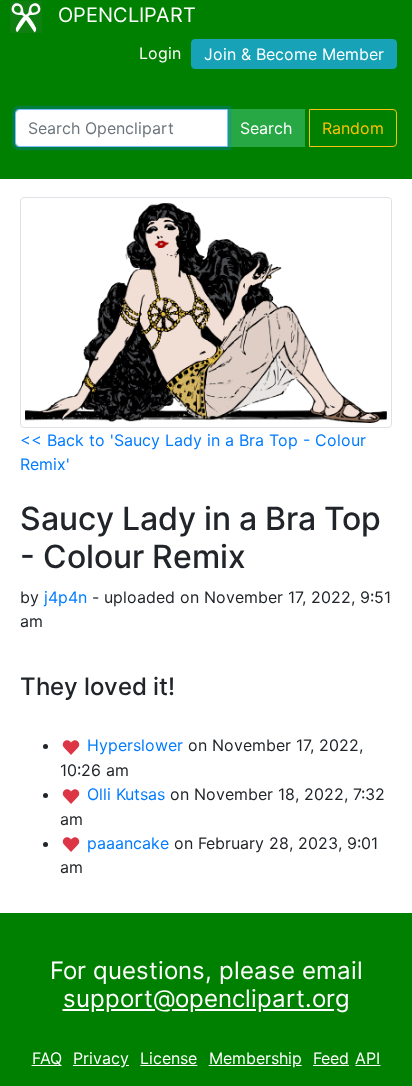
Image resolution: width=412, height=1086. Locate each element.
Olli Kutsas (128, 794)
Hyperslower (137, 745)
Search (266, 128)
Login (160, 53)
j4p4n (65, 597)
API (367, 1058)
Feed (331, 1058)
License (168, 1058)
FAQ (47, 1058)
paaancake (130, 843)
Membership (255, 1058)
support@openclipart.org (206, 998)
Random (353, 128)
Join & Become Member (294, 54)
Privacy (101, 1058)
